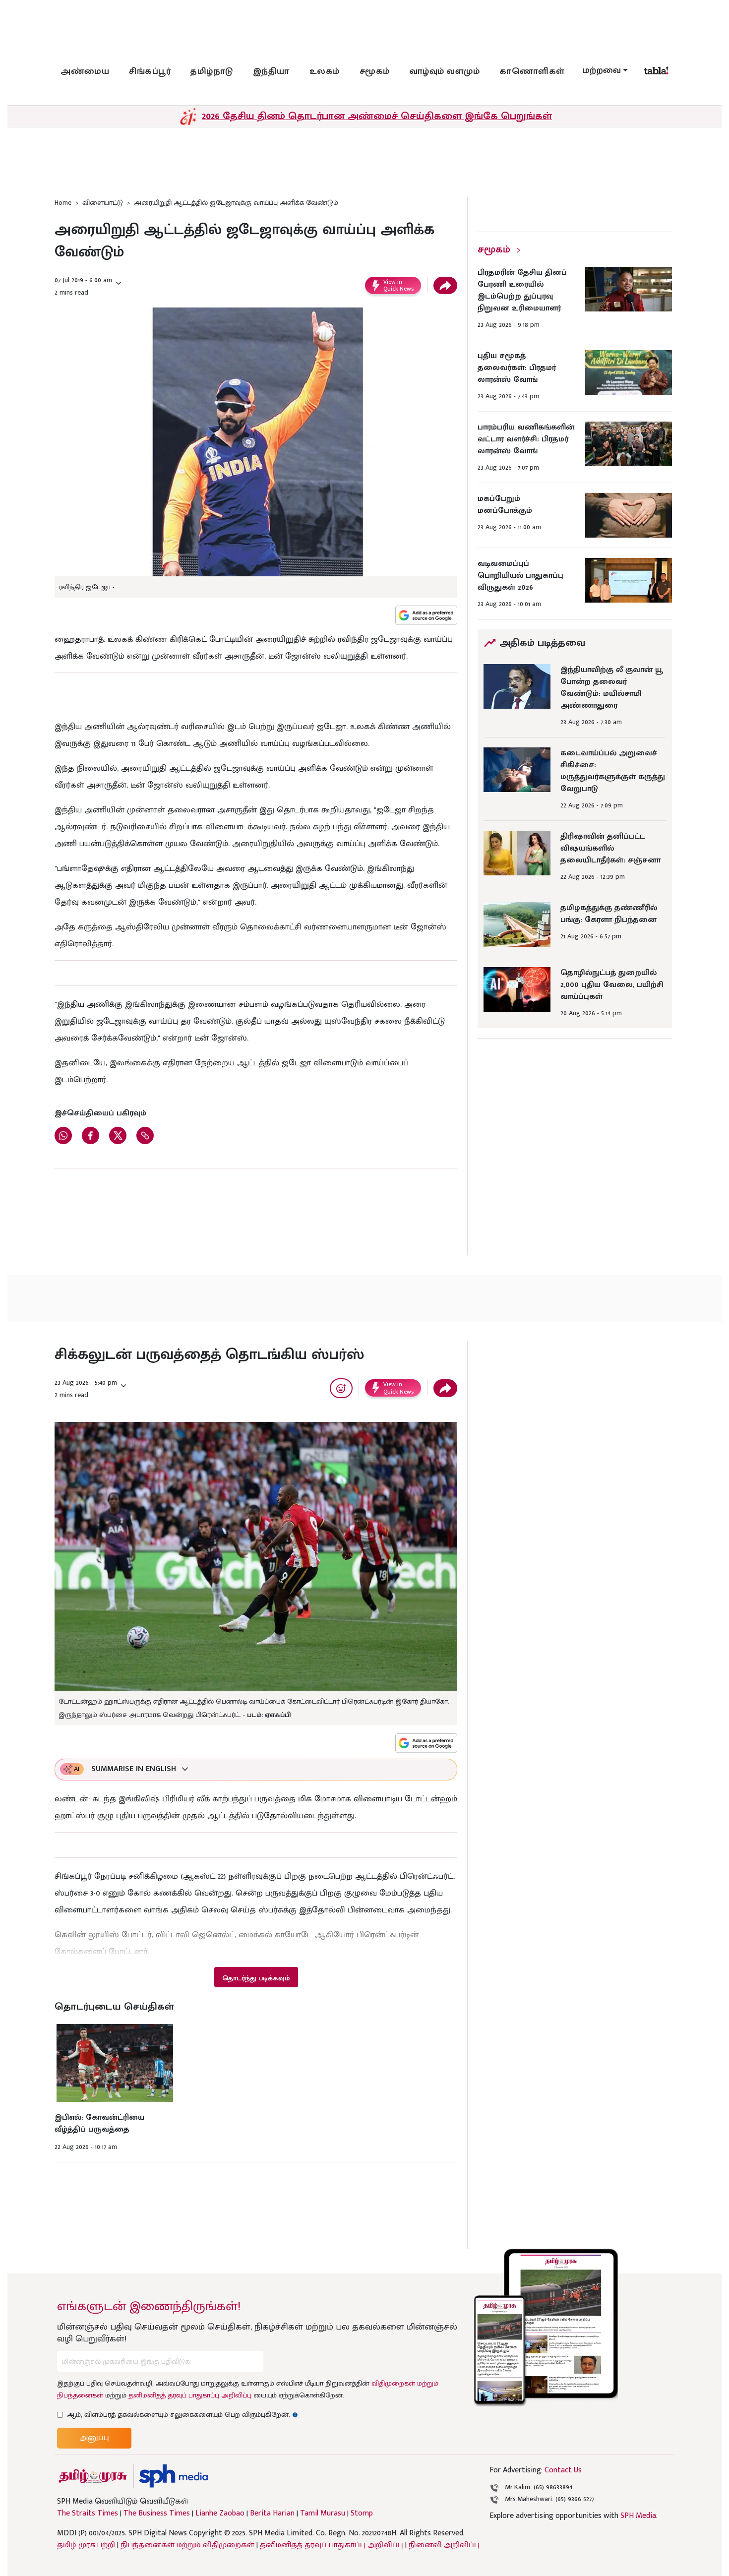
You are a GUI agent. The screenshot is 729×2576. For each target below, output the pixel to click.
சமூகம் (375, 71)
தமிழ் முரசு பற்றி (86, 2545)
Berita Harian (272, 2514)
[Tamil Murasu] (93, 2476)
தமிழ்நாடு (212, 71)
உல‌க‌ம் (325, 71)
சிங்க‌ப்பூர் (150, 71)
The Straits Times (88, 2514)
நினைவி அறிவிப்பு (444, 2545)
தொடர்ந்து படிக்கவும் (256, 1978)
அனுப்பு (94, 2438)
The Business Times (157, 2514)
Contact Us (563, 2470)
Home (63, 203)
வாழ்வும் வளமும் (445, 71)
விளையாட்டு (103, 203)
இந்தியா (271, 71)
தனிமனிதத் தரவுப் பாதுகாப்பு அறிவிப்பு (190, 2395)
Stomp (362, 2514)
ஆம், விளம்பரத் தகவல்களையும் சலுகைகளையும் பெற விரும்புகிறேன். (182, 2415)
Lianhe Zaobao (220, 2514)
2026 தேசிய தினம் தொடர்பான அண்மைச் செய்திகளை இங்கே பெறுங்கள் (377, 116)
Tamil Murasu (323, 2514)
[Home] (173, 2476)
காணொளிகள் (532, 71)
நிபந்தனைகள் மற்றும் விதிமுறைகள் (187, 2545)
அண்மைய (85, 71)
